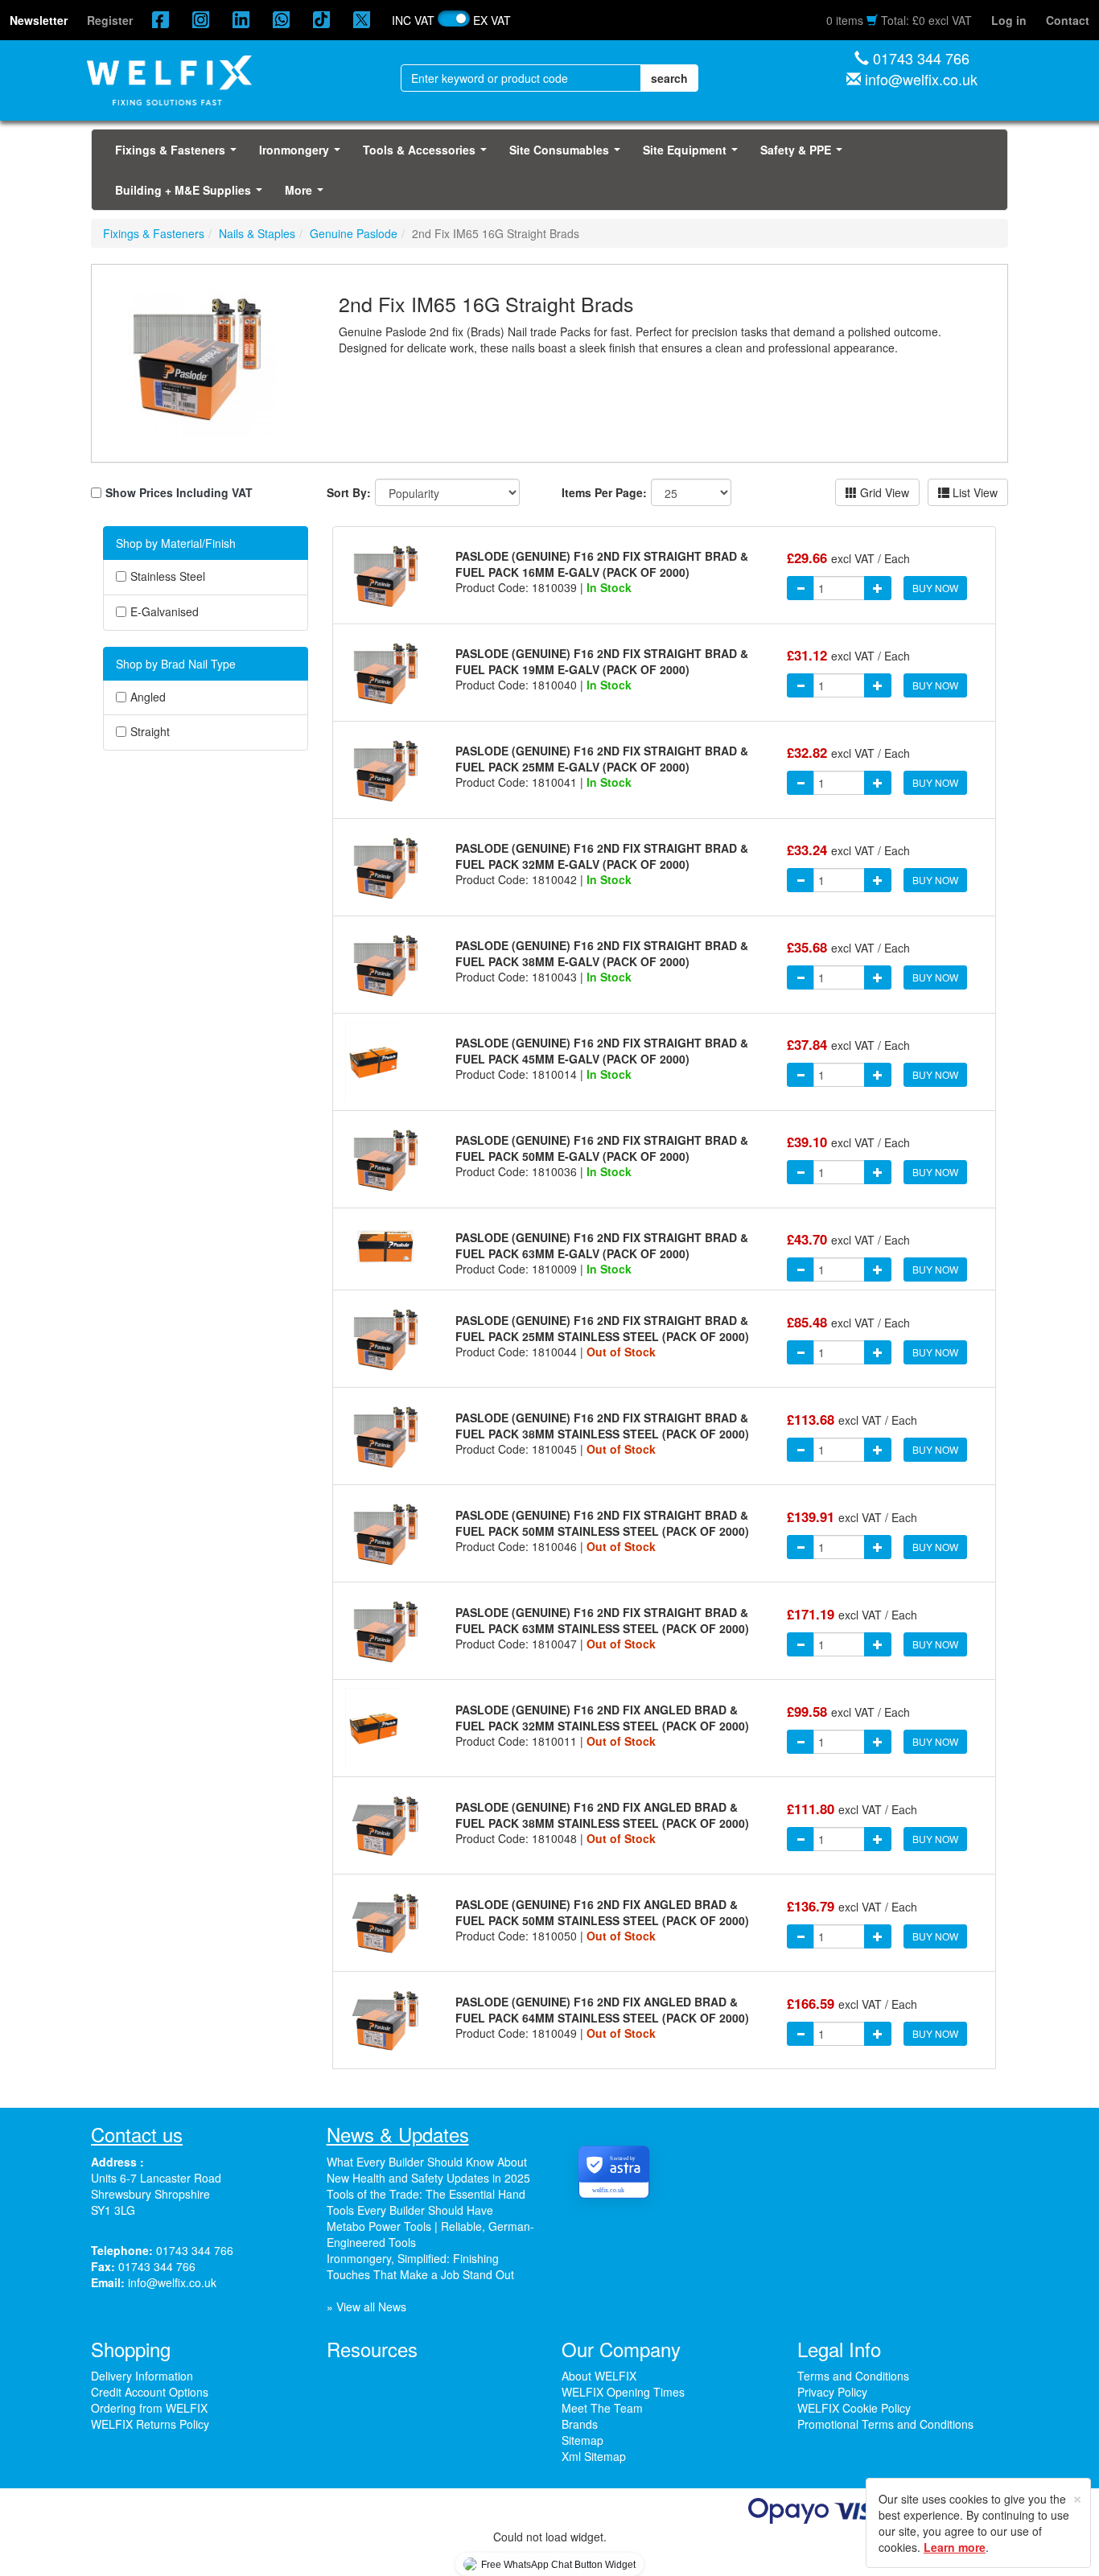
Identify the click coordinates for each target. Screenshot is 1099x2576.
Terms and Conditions (853, 2376)
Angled (148, 697)
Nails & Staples (257, 233)
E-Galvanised (165, 612)
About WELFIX (599, 2376)
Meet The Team (602, 2408)
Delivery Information (142, 2376)
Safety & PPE (805, 154)
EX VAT (492, 20)
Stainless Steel (168, 576)
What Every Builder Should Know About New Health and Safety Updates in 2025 (428, 2170)
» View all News (366, 2306)
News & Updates (398, 2134)
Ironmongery (303, 154)
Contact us (137, 2134)
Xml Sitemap (594, 2456)
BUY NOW (935, 588)
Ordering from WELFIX (149, 2408)
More (307, 195)
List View (973, 492)
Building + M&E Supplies (192, 195)
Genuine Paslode (354, 233)
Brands (580, 2424)
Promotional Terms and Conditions (885, 2424)
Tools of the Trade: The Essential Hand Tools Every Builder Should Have (426, 2202)
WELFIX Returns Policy (150, 2424)
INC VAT (413, 20)
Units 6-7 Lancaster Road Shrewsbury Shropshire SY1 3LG (156, 2194)
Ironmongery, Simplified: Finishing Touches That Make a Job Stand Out (420, 2266)
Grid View (883, 492)
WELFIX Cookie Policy (854, 2408)
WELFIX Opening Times (623, 2392)
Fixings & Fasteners (179, 154)
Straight (150, 732)
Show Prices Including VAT (179, 492)
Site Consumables (568, 154)
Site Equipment (694, 154)
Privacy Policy (832, 2392)
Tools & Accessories (428, 154)
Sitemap (582, 2440)
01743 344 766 (921, 58)
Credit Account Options (150, 2392)
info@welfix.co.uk (921, 79)
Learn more (955, 2547)
